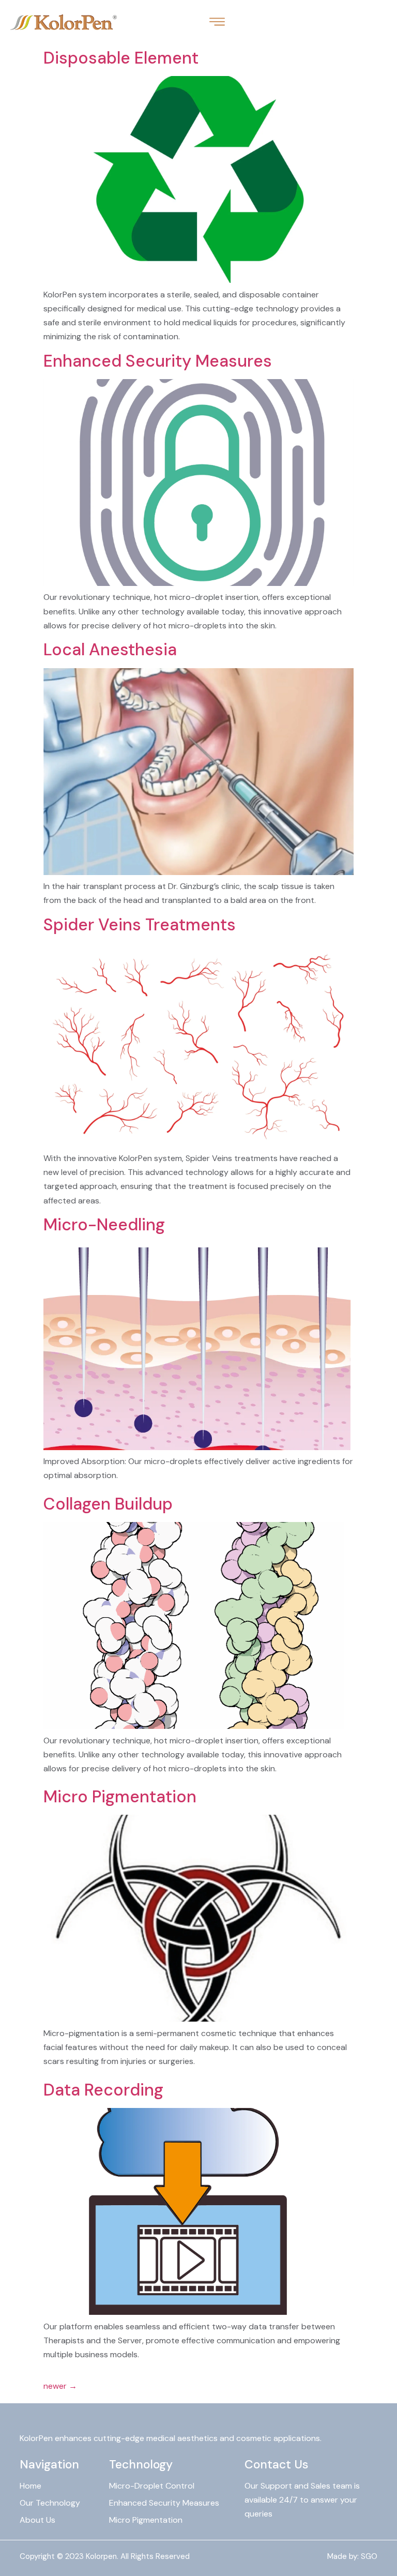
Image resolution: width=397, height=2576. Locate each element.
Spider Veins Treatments (140, 925)
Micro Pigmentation (120, 1797)
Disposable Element (121, 58)
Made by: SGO (352, 2556)
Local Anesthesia (110, 650)
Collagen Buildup (108, 1504)
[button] (217, 22)
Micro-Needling (104, 1225)
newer (60, 2386)
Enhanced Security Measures (158, 361)
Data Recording (103, 2090)
